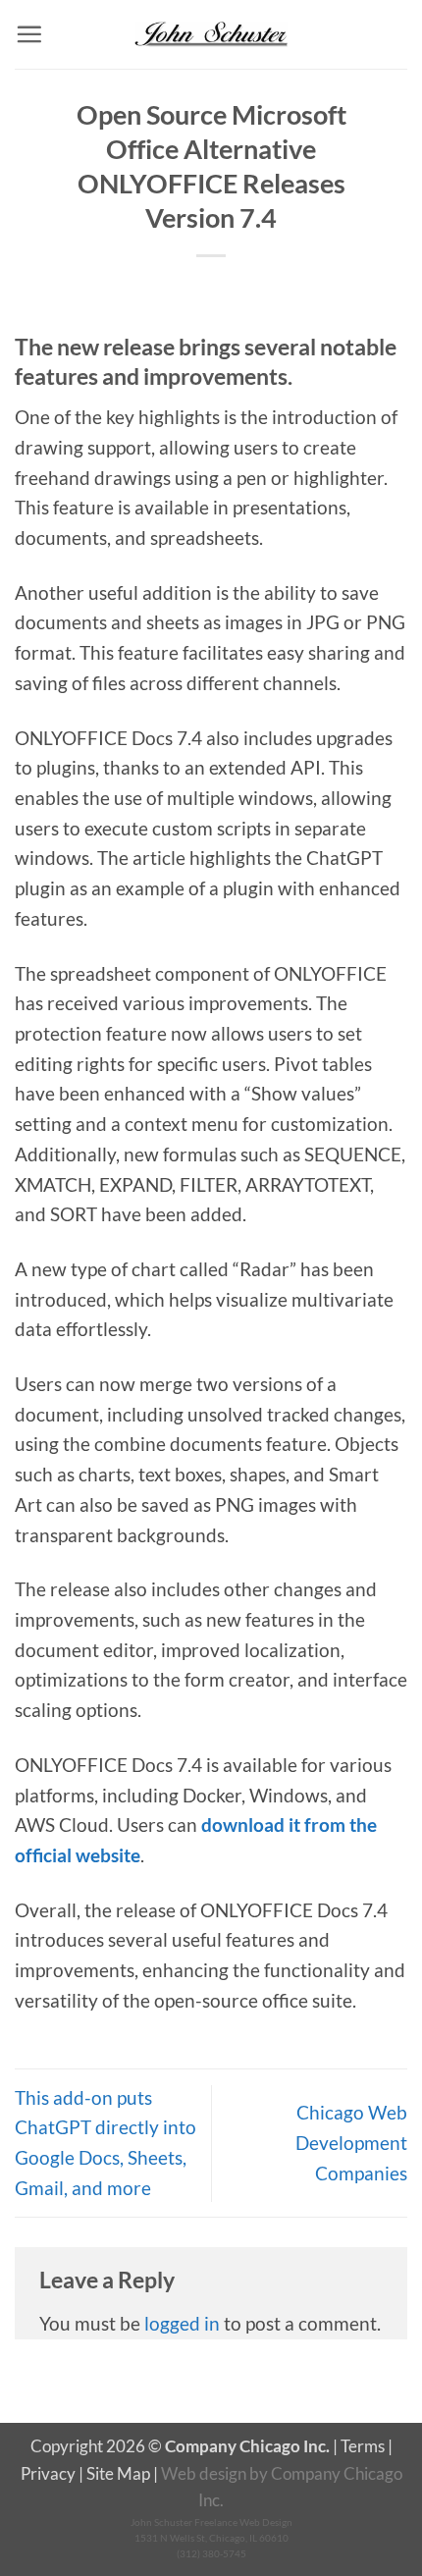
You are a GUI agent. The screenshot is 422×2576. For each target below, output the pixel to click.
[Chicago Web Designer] (211, 34)
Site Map (118, 2473)
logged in (182, 2323)
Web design (204, 2473)
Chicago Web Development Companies (351, 2142)
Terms (363, 2446)
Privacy (48, 2473)
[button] (29, 34)
